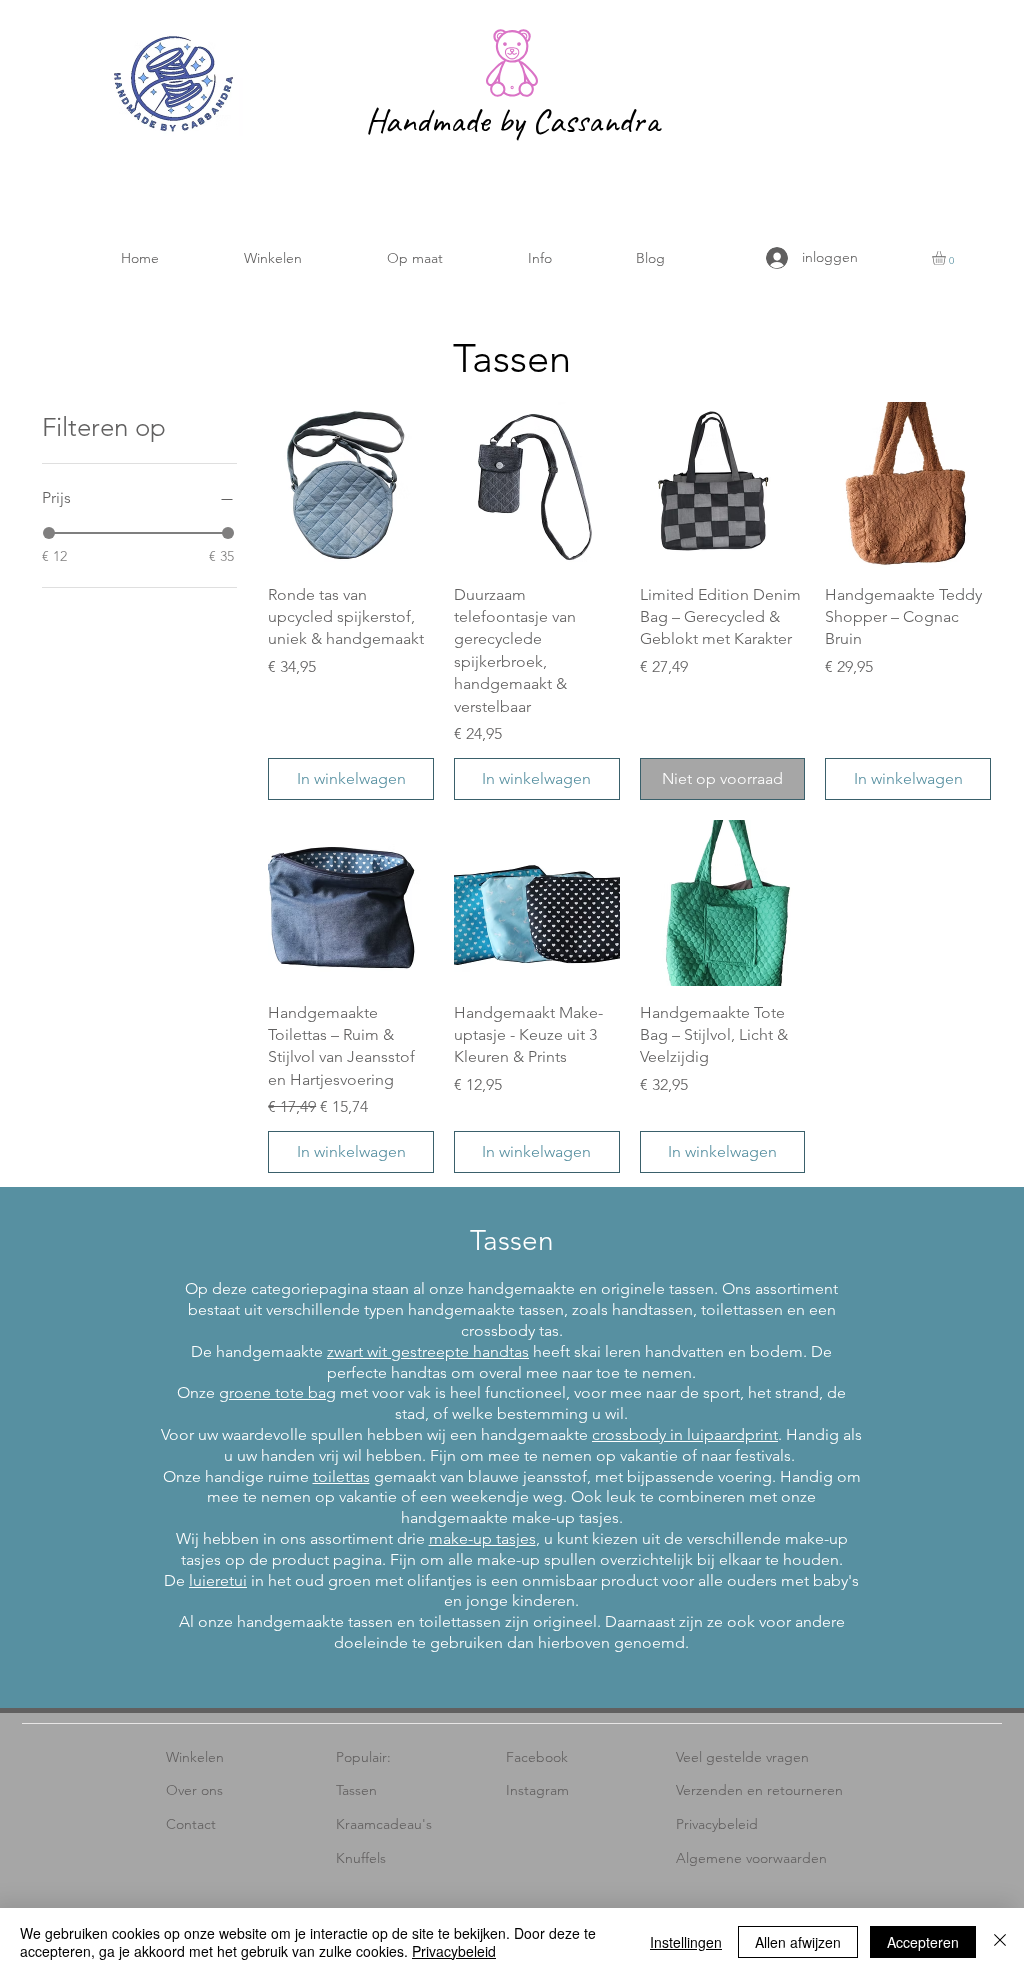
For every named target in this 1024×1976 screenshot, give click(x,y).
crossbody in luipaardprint (685, 1434)
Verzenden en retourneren (759, 1790)
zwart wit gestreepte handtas (428, 1351)
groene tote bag (277, 1392)
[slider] (49, 533)
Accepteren (923, 1942)
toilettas (341, 1476)
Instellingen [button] (686, 1942)
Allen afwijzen (798, 1942)
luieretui (218, 1580)
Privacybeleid (717, 1824)
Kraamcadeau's (384, 1824)
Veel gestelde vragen (742, 1757)
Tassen (356, 1790)
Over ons (194, 1790)
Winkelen (195, 1757)
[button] (272, 258)
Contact (191, 1824)
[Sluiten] (1000, 1942)
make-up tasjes (482, 1538)
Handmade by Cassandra (512, 120)
